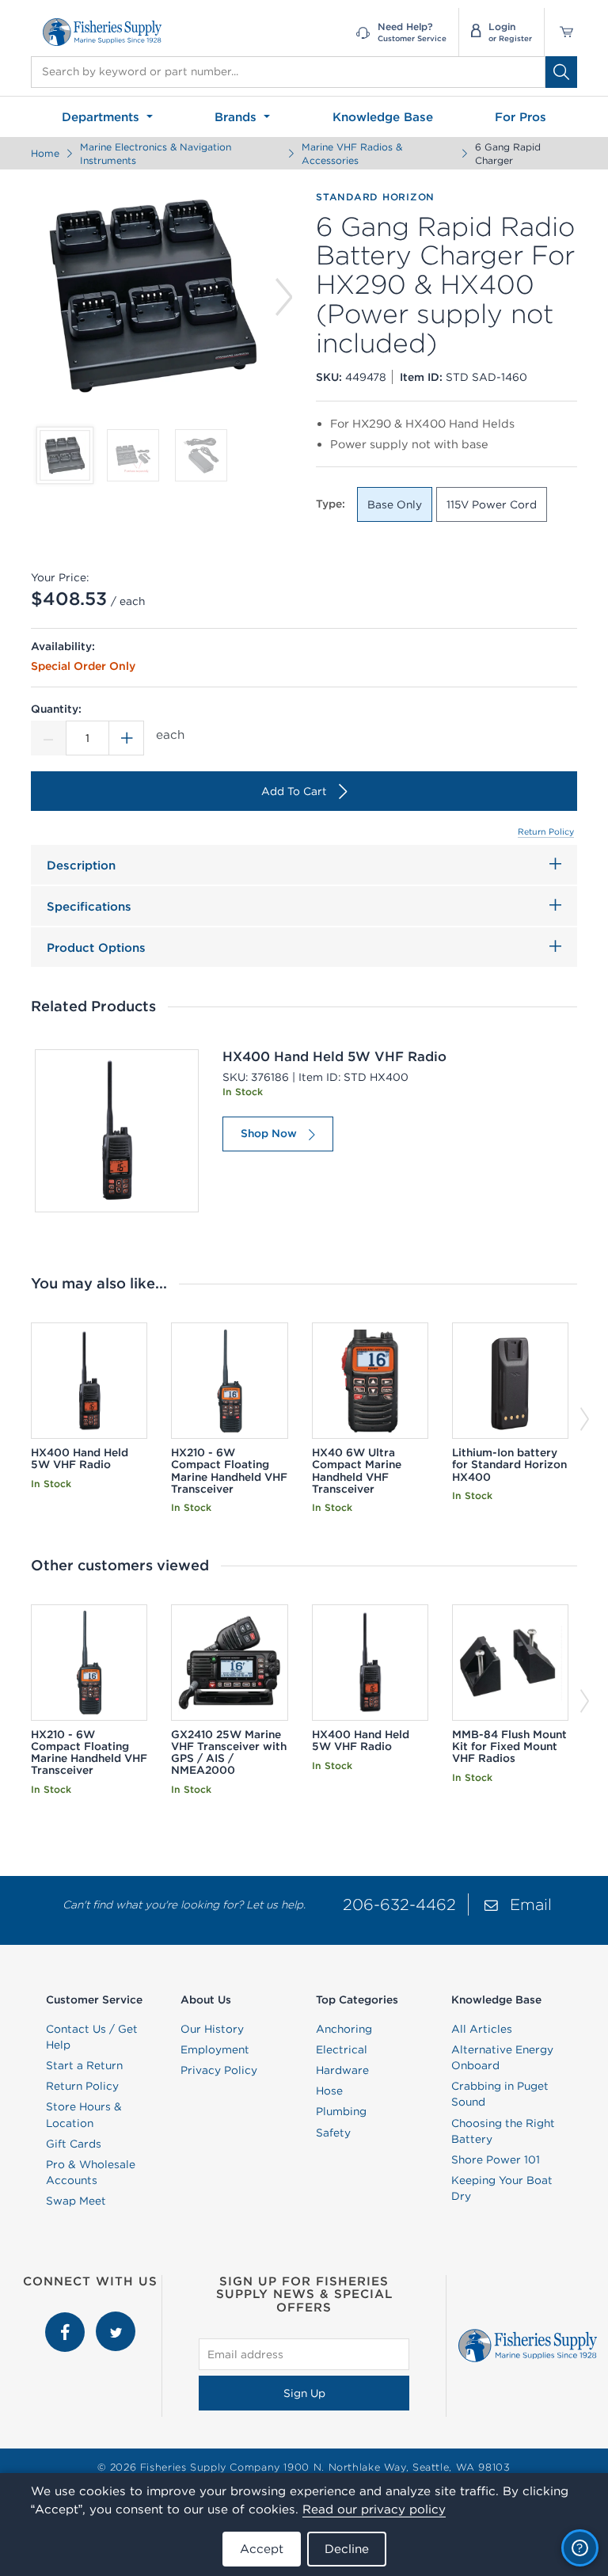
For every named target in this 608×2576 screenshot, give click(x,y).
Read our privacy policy (374, 2509)
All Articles (482, 2029)
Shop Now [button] (269, 1133)
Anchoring (344, 2029)
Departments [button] (103, 117)
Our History (212, 2029)
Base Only (395, 504)
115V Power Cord (492, 504)
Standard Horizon (375, 197)
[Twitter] (116, 2319)
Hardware (342, 2070)
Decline (347, 2549)
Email (531, 1904)
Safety (333, 2133)
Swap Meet (76, 2201)
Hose (329, 2091)
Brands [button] (237, 117)
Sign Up (304, 2393)
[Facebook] (66, 2319)
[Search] (561, 72)
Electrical (342, 2049)
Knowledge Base (383, 117)
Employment (215, 2049)
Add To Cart (294, 791)
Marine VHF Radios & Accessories (352, 154)
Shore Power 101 (496, 2159)
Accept (262, 2549)
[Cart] (561, 32)
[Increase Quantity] (127, 738)
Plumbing (341, 2111)
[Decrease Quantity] (48, 738)
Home (45, 153)
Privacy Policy (219, 2070)
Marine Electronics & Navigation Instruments (156, 154)
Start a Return (84, 2065)
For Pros (521, 117)
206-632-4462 (399, 1904)
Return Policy (546, 831)
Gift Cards (74, 2144)
